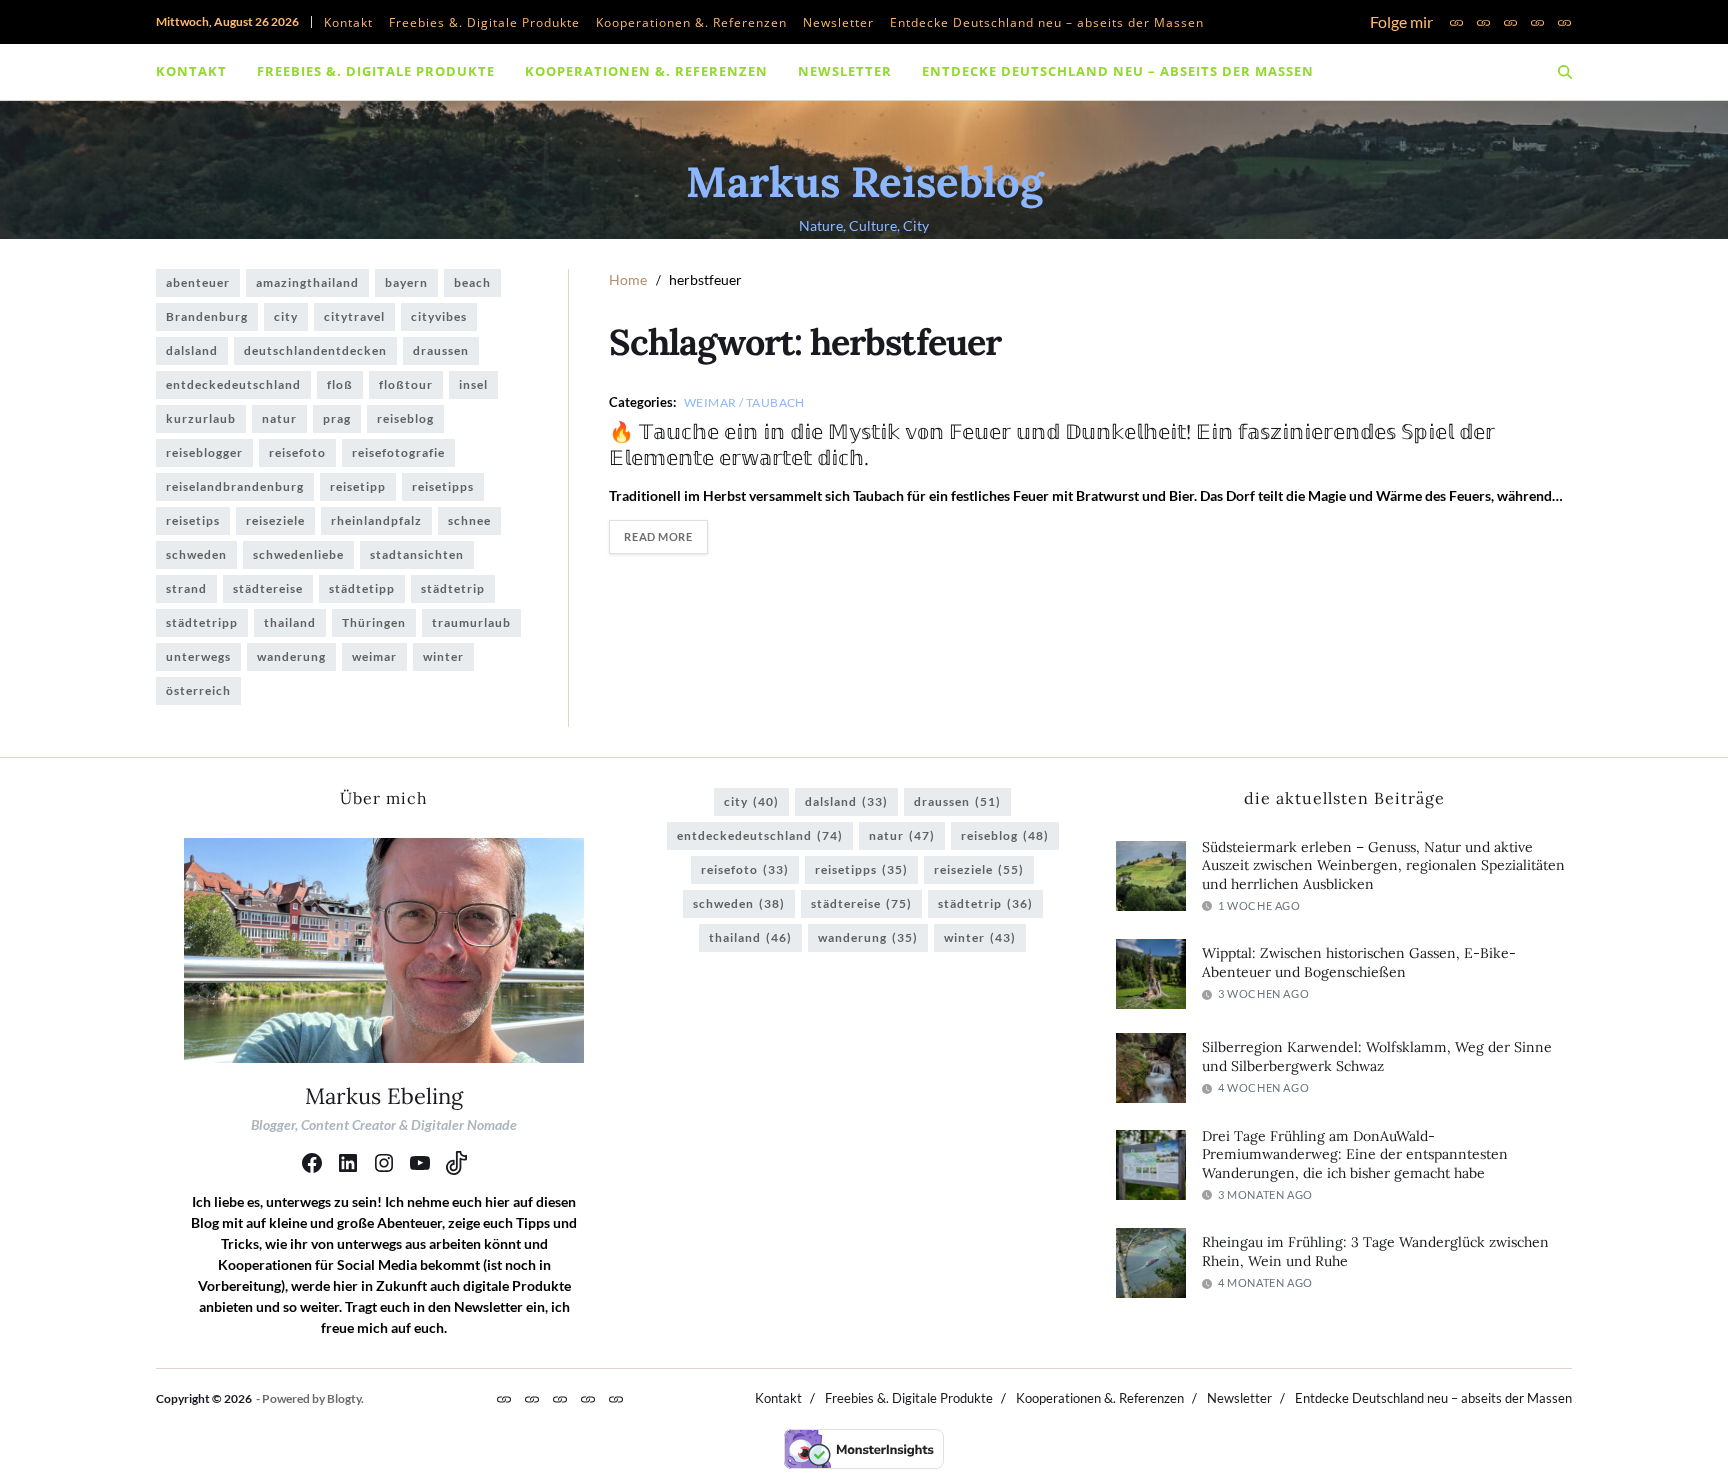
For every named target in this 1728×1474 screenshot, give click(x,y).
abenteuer (198, 282)
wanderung (291, 656)
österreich (198, 690)
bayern (406, 282)
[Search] (1565, 72)
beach (472, 282)
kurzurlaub (201, 418)
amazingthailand (307, 282)
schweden (196, 554)
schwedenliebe (298, 554)
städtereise (268, 588)
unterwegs (198, 656)
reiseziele (275, 520)
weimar (374, 656)
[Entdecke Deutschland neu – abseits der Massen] (1564, 22)
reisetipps (443, 486)
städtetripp (202, 622)
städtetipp (362, 588)
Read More (658, 536)
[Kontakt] (1456, 22)
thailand (290, 622)
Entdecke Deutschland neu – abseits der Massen (1047, 22)
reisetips (193, 520)
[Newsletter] (1537, 22)
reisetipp (358, 486)
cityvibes (439, 316)
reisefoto (297, 452)
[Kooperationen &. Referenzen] (1510, 22)
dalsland (192, 350)
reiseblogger (204, 452)
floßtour (406, 384)
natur (279, 418)
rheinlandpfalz (376, 520)
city (286, 316)
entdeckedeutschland (233, 384)
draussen (441, 350)
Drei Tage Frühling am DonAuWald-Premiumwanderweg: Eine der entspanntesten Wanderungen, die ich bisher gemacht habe (1355, 1154)
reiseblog (405, 418)
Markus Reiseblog (864, 182)
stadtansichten (417, 554)
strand (186, 588)
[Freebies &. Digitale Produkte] (1483, 22)
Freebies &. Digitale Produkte (484, 22)
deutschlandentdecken (315, 350)
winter (443, 656)
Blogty (344, 1398)
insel (473, 384)
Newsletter (838, 22)
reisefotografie (398, 452)
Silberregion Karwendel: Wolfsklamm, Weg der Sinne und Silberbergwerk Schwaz (1377, 1056)
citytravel (354, 316)
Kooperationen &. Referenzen (691, 22)
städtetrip (453, 588)
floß (340, 384)
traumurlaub (471, 622)
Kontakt (348, 22)
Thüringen (374, 622)
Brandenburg (207, 316)
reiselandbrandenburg (235, 486)
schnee (469, 520)
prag (337, 418)
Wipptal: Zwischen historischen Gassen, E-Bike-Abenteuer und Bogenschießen (1359, 962)
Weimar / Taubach (744, 402)
